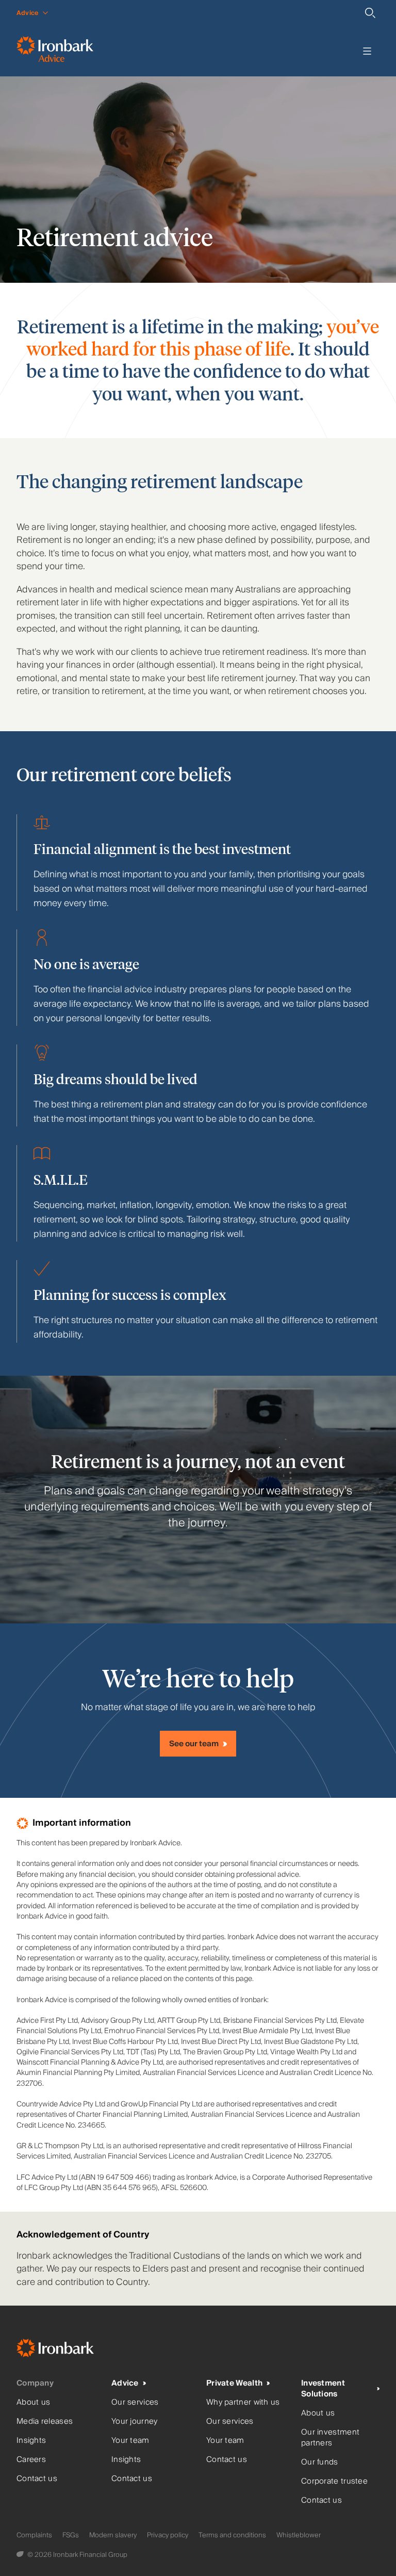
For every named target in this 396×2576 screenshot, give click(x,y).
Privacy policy (168, 2535)
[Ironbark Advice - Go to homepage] (55, 51)
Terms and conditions (232, 2535)
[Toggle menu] (367, 51)
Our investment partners (330, 2438)
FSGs (71, 2535)
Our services (135, 2402)
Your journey (135, 2421)
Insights (31, 2441)
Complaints (34, 2535)
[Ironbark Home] (68, 2350)
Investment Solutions (323, 2389)
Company (35, 2383)
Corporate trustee (334, 2481)
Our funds (320, 2462)
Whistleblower (299, 2535)
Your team (130, 2441)
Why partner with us (243, 2402)
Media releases (45, 2421)
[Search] (370, 13)
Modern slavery (113, 2535)
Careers (31, 2460)
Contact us (37, 2479)
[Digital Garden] (21, 2555)
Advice (125, 2383)
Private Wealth (234, 2383)
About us (33, 2402)
